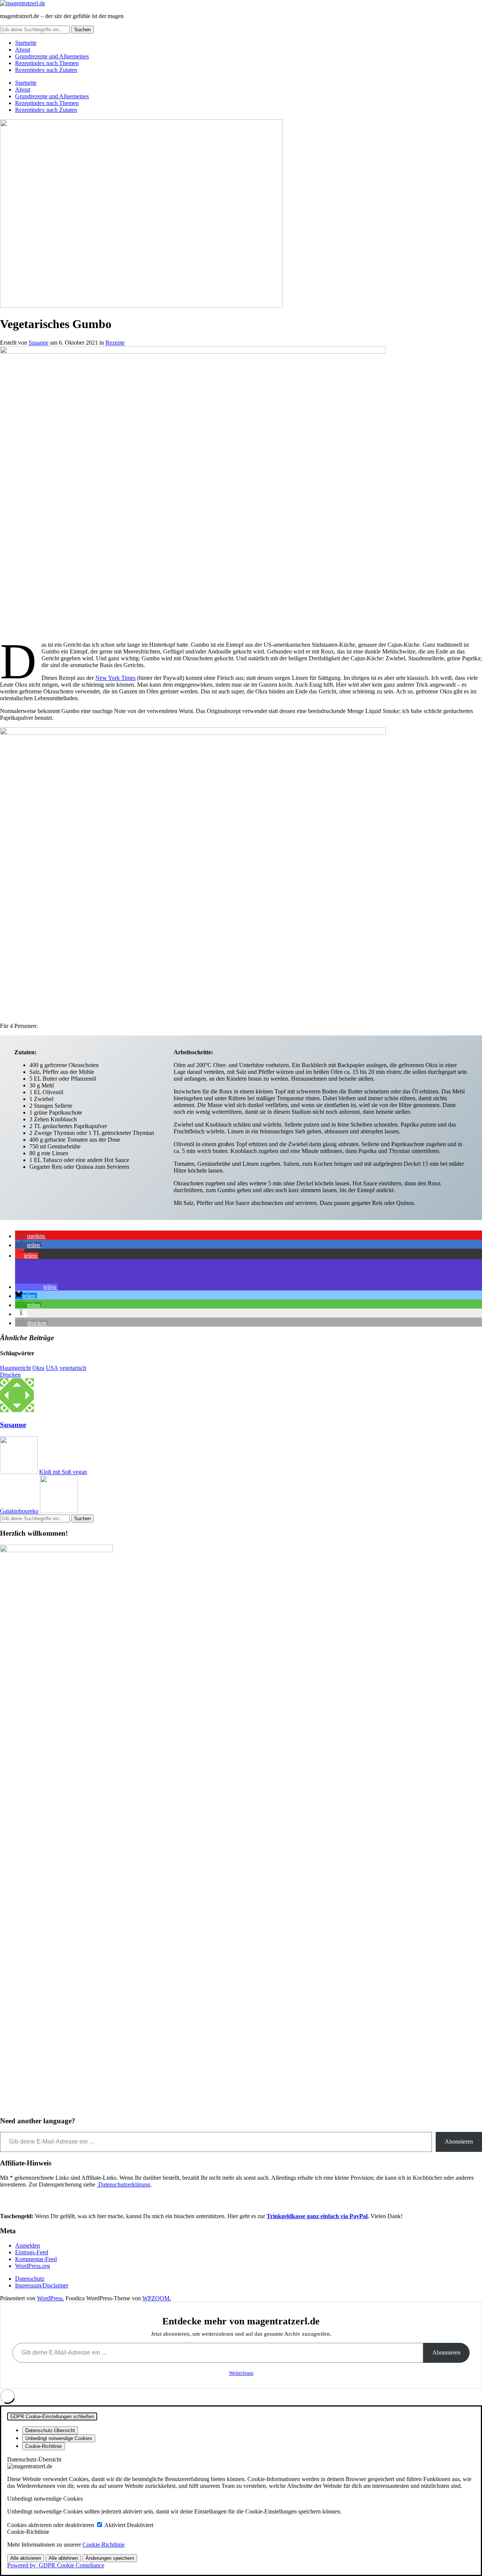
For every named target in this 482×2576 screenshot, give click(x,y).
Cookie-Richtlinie (104, 2545)
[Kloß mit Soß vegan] (19, 1472)
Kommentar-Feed (36, 2259)
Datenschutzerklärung (124, 2184)
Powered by (56, 2565)
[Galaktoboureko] (59, 1511)
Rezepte (115, 343)
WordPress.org (33, 2266)
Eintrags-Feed (32, 2252)
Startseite (26, 43)
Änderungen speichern (110, 2558)
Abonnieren (459, 2142)
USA (52, 1368)
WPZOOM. (157, 2298)
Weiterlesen (241, 2373)
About (23, 50)
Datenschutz (30, 2279)
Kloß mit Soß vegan (63, 1472)
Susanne (39, 343)
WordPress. (50, 2298)
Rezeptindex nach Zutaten (46, 70)
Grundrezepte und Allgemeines (52, 56)
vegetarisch (73, 1368)
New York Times (115, 678)
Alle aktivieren (26, 2558)
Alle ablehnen (63, 2558)
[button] (31, 1236)
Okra (38, 1368)
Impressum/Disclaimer (42, 2285)
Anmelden (27, 2245)
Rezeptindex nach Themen (47, 63)
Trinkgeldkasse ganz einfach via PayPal (317, 2216)
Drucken (10, 1375)
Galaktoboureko (19, 1511)
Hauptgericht (15, 1368)
